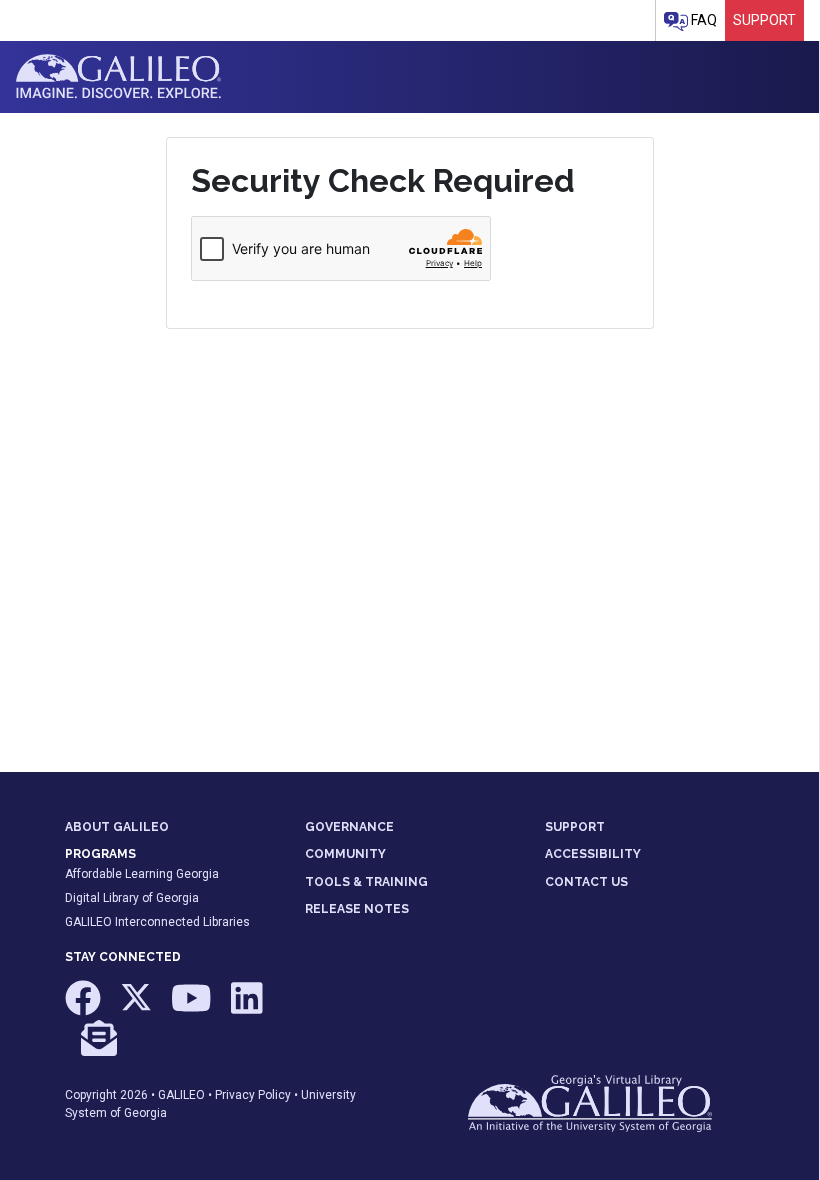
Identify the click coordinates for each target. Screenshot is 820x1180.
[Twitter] (137, 1008)
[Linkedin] (247, 1008)
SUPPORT (575, 827)
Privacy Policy (253, 1095)
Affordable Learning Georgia (142, 874)
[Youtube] (193, 1008)
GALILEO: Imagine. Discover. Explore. (118, 77)
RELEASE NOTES (357, 909)
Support (764, 20)
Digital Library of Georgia (132, 898)
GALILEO (181, 1095)
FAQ (702, 20)
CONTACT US (586, 882)
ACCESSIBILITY (593, 854)
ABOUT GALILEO (117, 827)
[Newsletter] (99, 1047)
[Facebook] (84, 1008)
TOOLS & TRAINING (366, 882)
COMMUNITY (345, 854)
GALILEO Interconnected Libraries (157, 922)
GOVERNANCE (349, 827)
